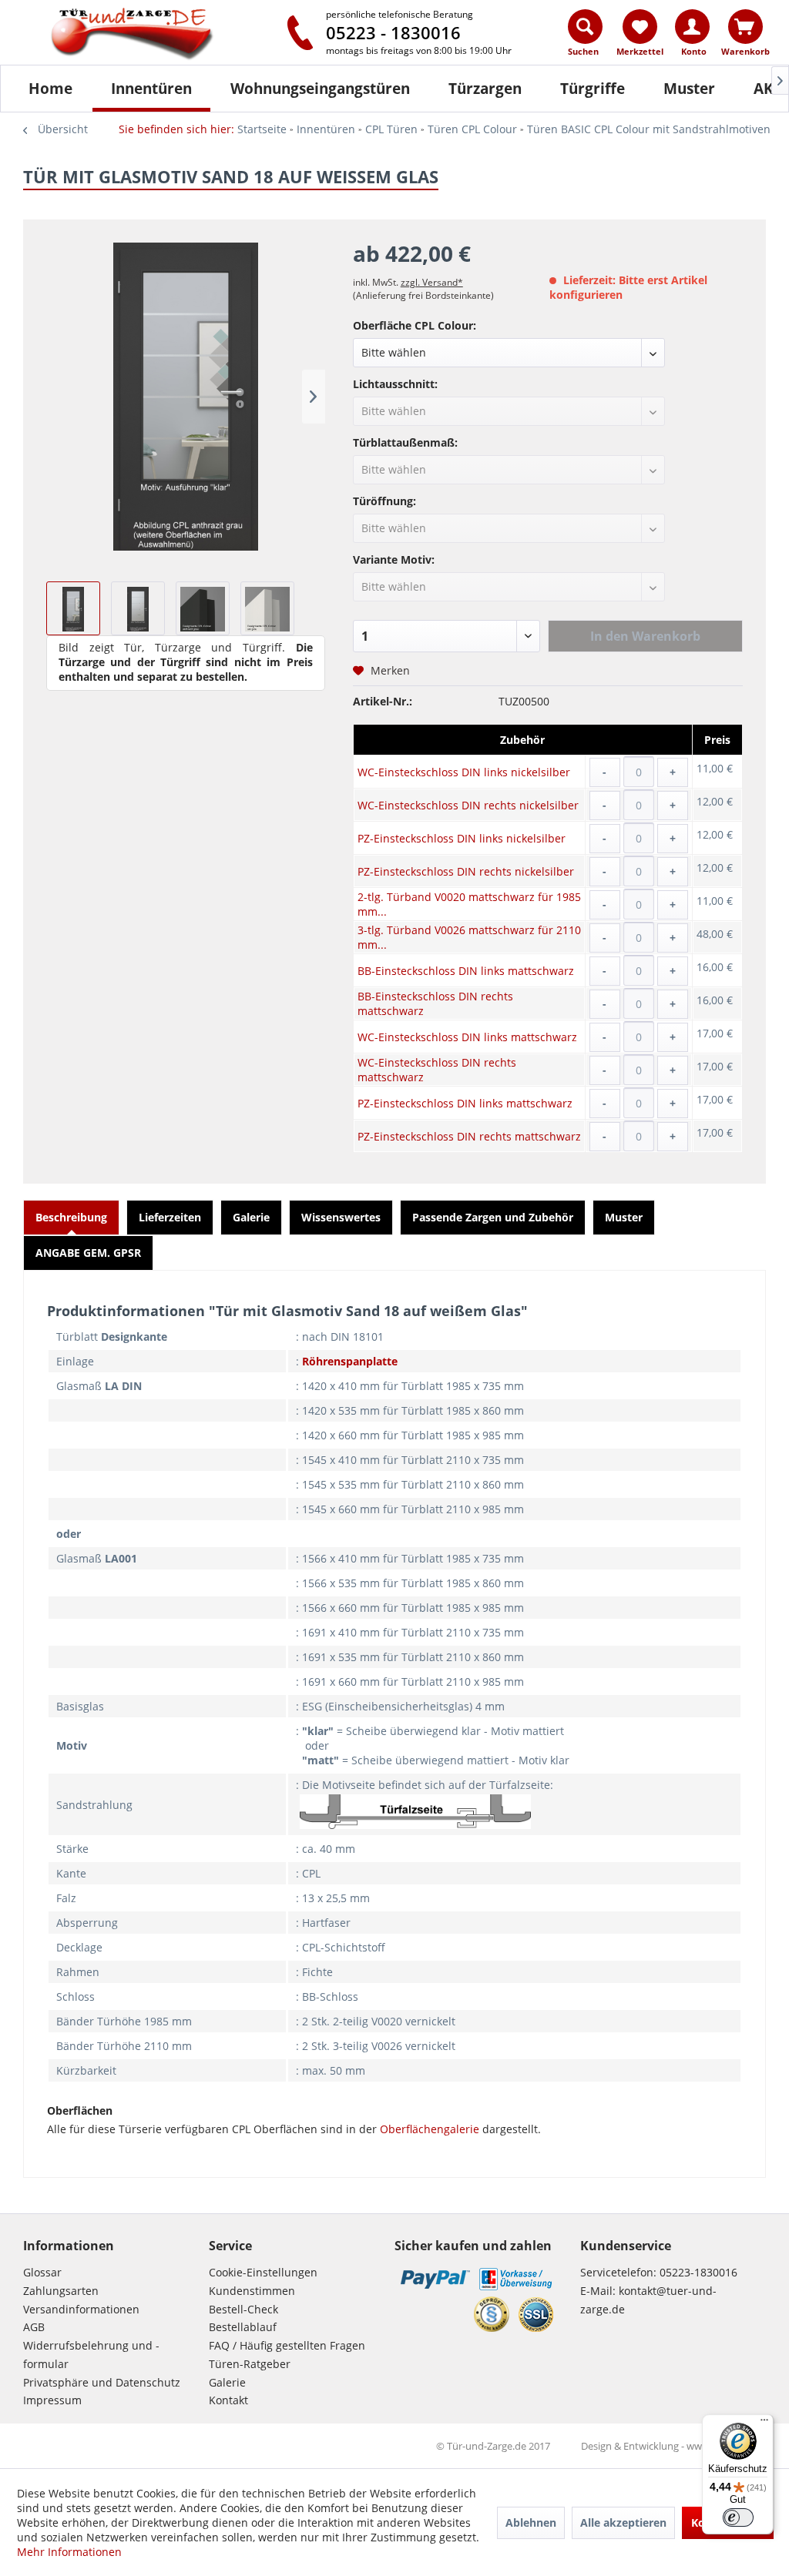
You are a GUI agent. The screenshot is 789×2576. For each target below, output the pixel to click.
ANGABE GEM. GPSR (88, 1253)
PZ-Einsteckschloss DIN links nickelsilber (462, 838)
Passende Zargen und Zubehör (493, 1217)
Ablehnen (531, 2522)
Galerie (251, 1217)
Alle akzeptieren (623, 2522)
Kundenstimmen (252, 2291)
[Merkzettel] (640, 27)
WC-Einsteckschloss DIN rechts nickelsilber (468, 805)
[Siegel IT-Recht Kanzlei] (492, 2314)
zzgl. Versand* (432, 282)
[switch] (738, 2517)
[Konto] (692, 27)
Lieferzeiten (170, 1217)
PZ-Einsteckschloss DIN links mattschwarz (465, 1103)
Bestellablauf (243, 2327)
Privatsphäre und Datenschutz (102, 2382)
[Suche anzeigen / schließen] (585, 27)
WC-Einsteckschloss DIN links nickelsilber (464, 772)
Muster (624, 1217)
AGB (34, 2327)
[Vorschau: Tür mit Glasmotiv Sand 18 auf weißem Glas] (73, 608)
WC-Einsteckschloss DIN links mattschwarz (467, 1037)
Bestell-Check (243, 2309)
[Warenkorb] (745, 27)
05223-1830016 (698, 2272)
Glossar (42, 2272)
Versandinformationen (81, 2309)
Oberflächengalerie (430, 2129)
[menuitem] (586, 36)
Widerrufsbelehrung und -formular (91, 2355)
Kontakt (228, 2400)
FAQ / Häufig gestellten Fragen (287, 2345)
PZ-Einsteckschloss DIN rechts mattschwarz (469, 1136)
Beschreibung (71, 1217)
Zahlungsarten (61, 2291)
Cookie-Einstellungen (263, 2272)
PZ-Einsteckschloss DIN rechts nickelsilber (466, 871)
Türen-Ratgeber (250, 2364)
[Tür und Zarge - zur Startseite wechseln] (136, 35)
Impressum (52, 2400)
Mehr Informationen (69, 2552)
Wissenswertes (341, 1217)
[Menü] (764, 2424)
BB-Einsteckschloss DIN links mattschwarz (466, 971)
